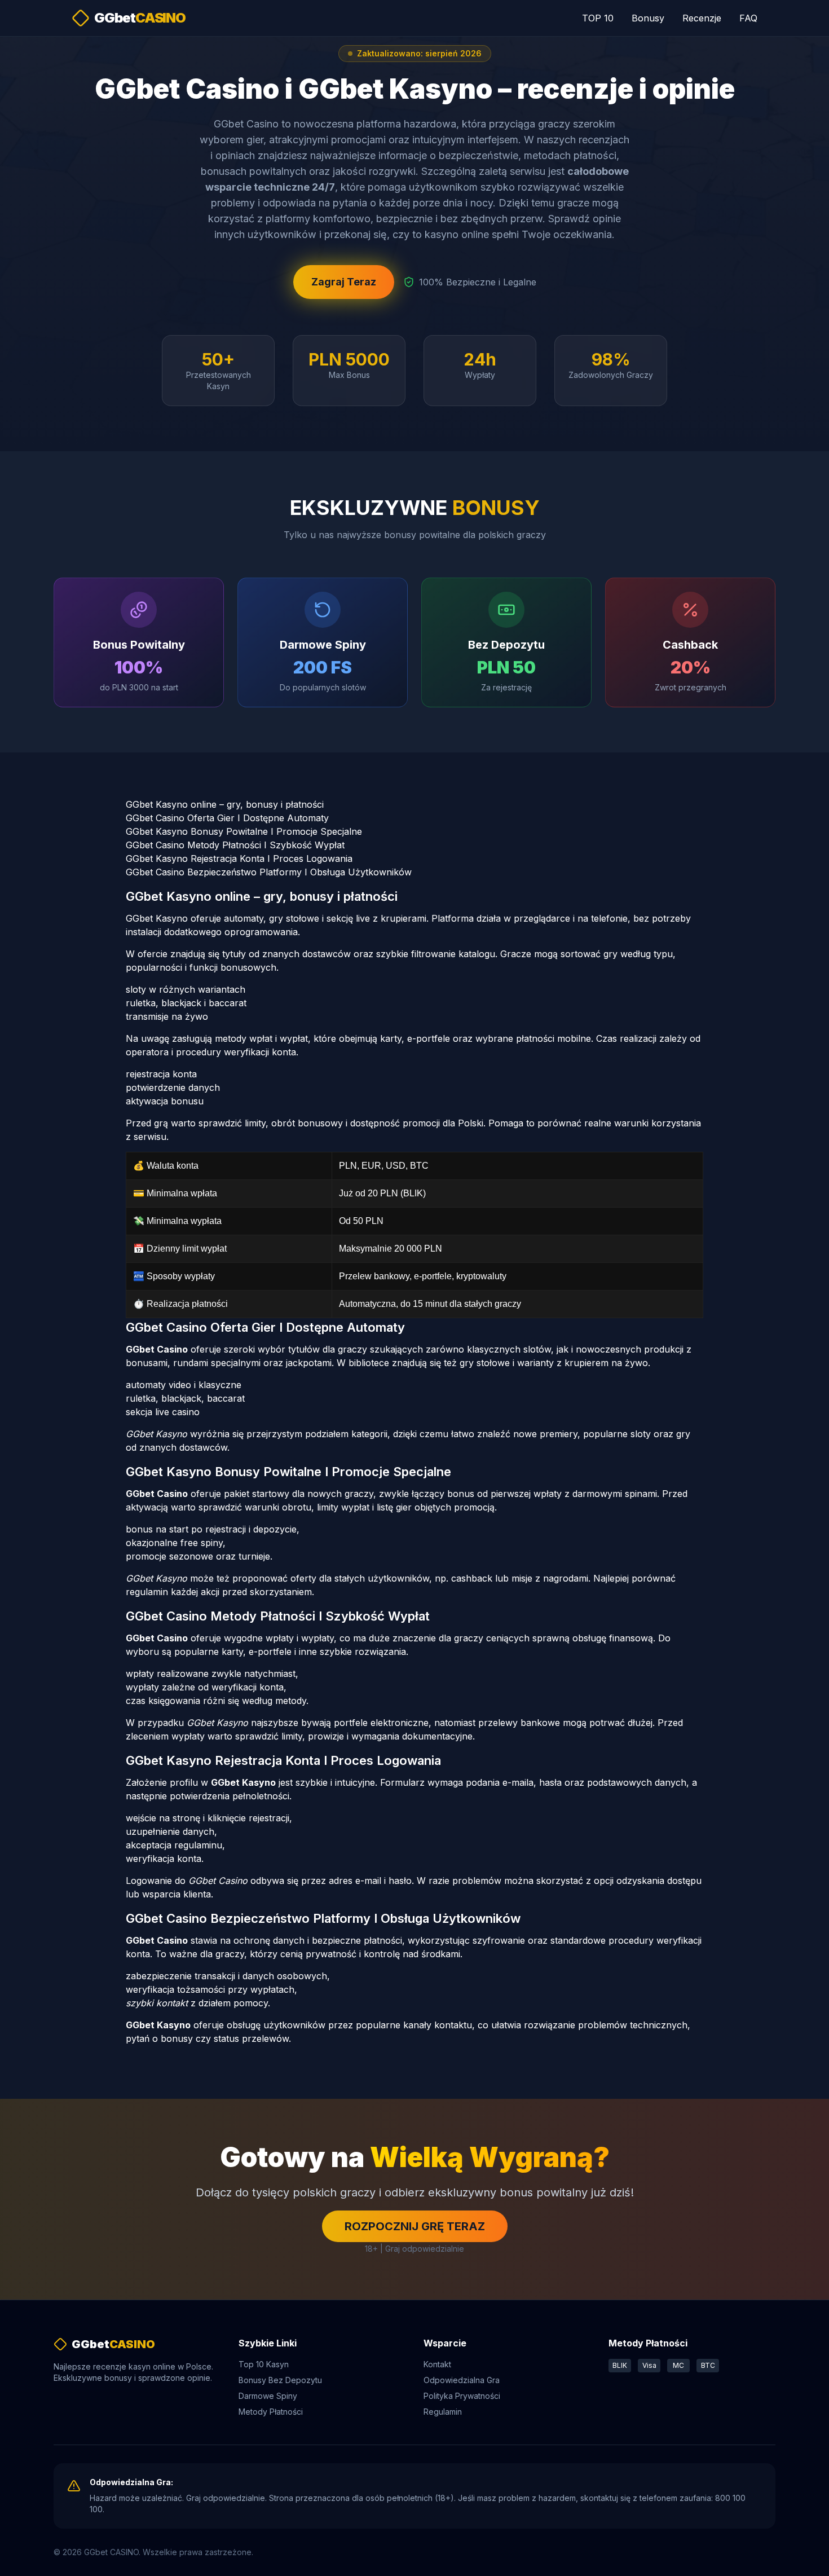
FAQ (748, 18)
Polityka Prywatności (462, 2396)
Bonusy (648, 18)
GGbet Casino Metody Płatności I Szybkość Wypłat (235, 845)
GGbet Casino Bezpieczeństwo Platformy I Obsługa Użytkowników (269, 872)
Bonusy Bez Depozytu (280, 2380)
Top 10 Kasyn (264, 2364)
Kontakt (437, 2364)
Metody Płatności (271, 2412)
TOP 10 (598, 18)
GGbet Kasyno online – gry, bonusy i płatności (225, 804)
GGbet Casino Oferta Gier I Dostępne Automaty (227, 818)
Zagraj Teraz (344, 282)
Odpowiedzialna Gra (462, 2380)
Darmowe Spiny (268, 2396)
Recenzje (702, 18)
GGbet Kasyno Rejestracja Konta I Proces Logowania (239, 858)
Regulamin (443, 2412)
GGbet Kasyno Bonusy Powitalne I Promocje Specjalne (244, 831)
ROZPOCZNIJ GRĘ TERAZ (415, 2226)
